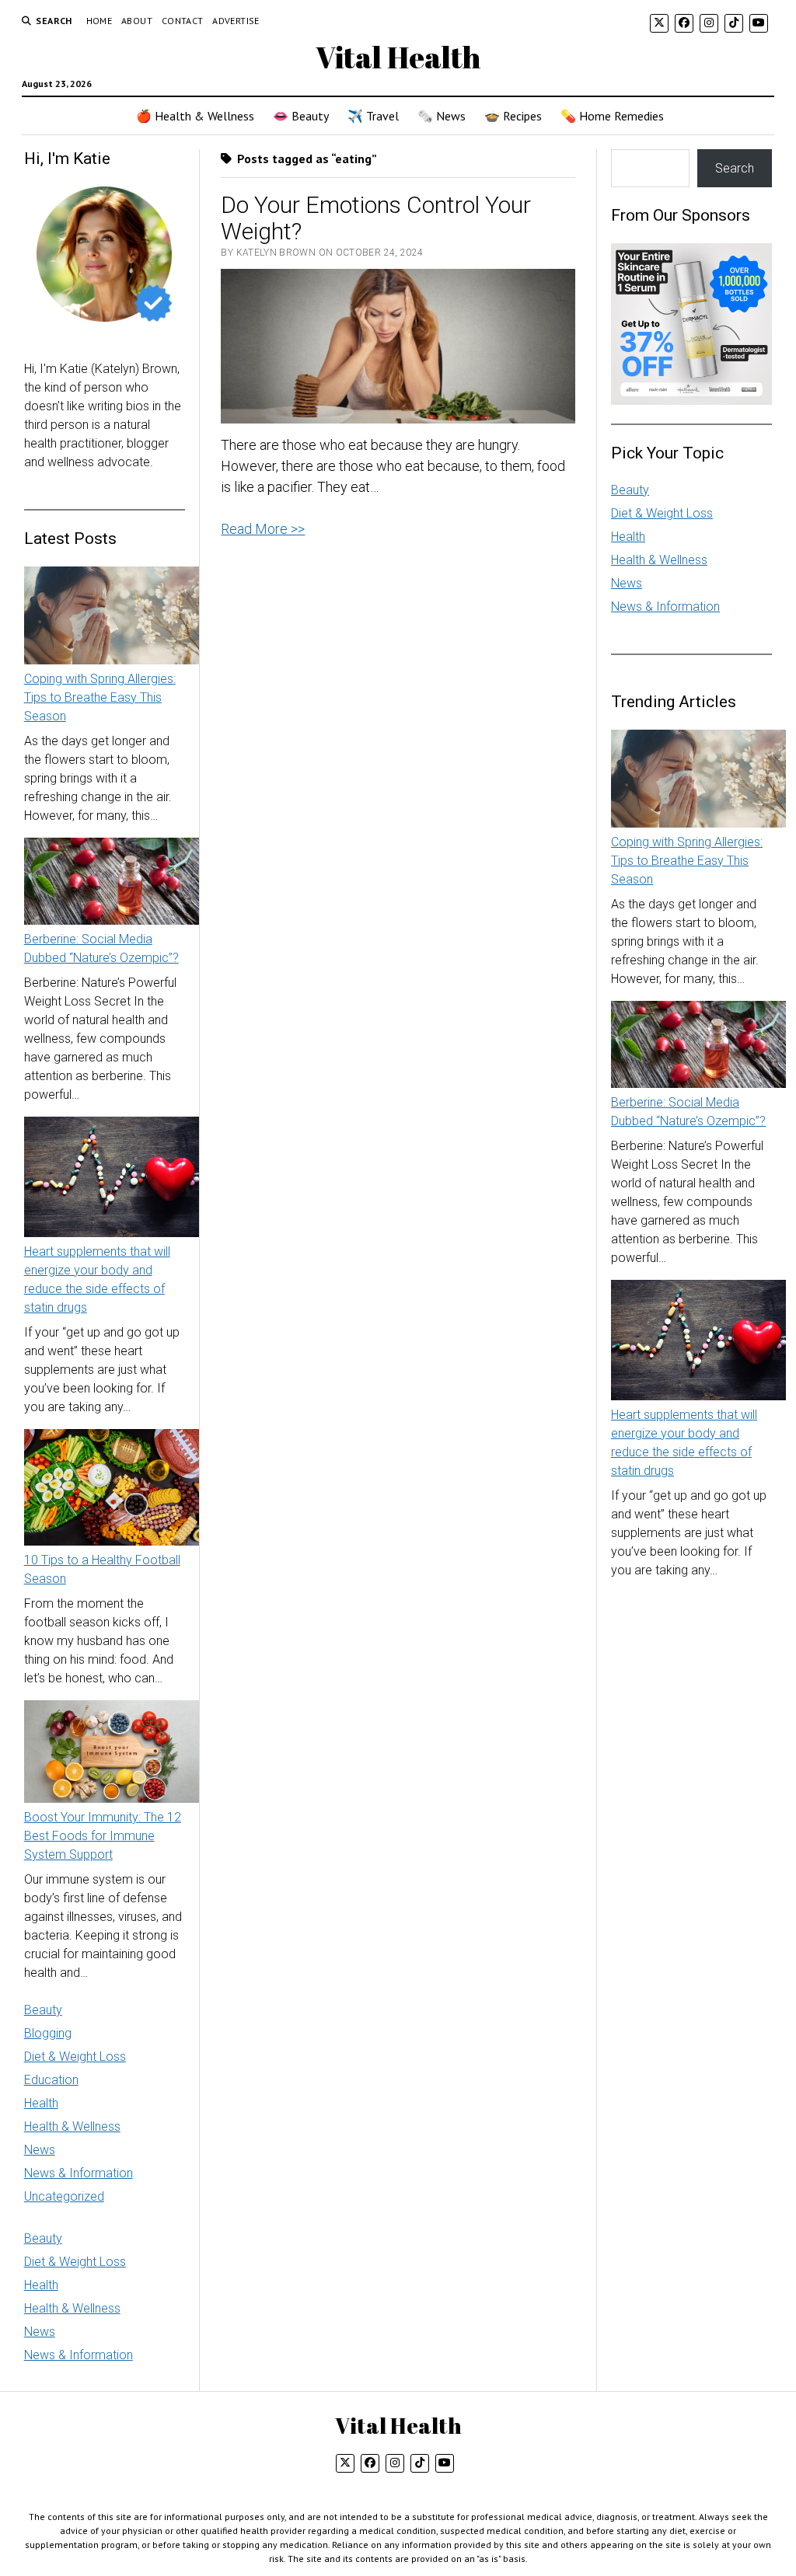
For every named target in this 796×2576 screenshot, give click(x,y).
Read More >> (263, 529)
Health (41, 2103)
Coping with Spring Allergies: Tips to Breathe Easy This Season (100, 697)
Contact (183, 21)
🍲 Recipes (513, 116)
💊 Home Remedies (612, 116)
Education (51, 2080)
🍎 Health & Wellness (195, 116)
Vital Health (398, 57)
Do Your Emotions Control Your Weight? (376, 218)
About (137, 21)
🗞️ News (442, 116)
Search (735, 168)
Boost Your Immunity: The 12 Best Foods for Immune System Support (103, 1836)
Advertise (236, 21)
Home (99, 21)
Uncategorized (64, 2196)
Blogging (48, 2033)
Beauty (43, 2010)
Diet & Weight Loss (75, 2057)
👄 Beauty (301, 116)
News (40, 2150)
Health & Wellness (72, 2126)
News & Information (79, 2173)
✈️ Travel (373, 116)
